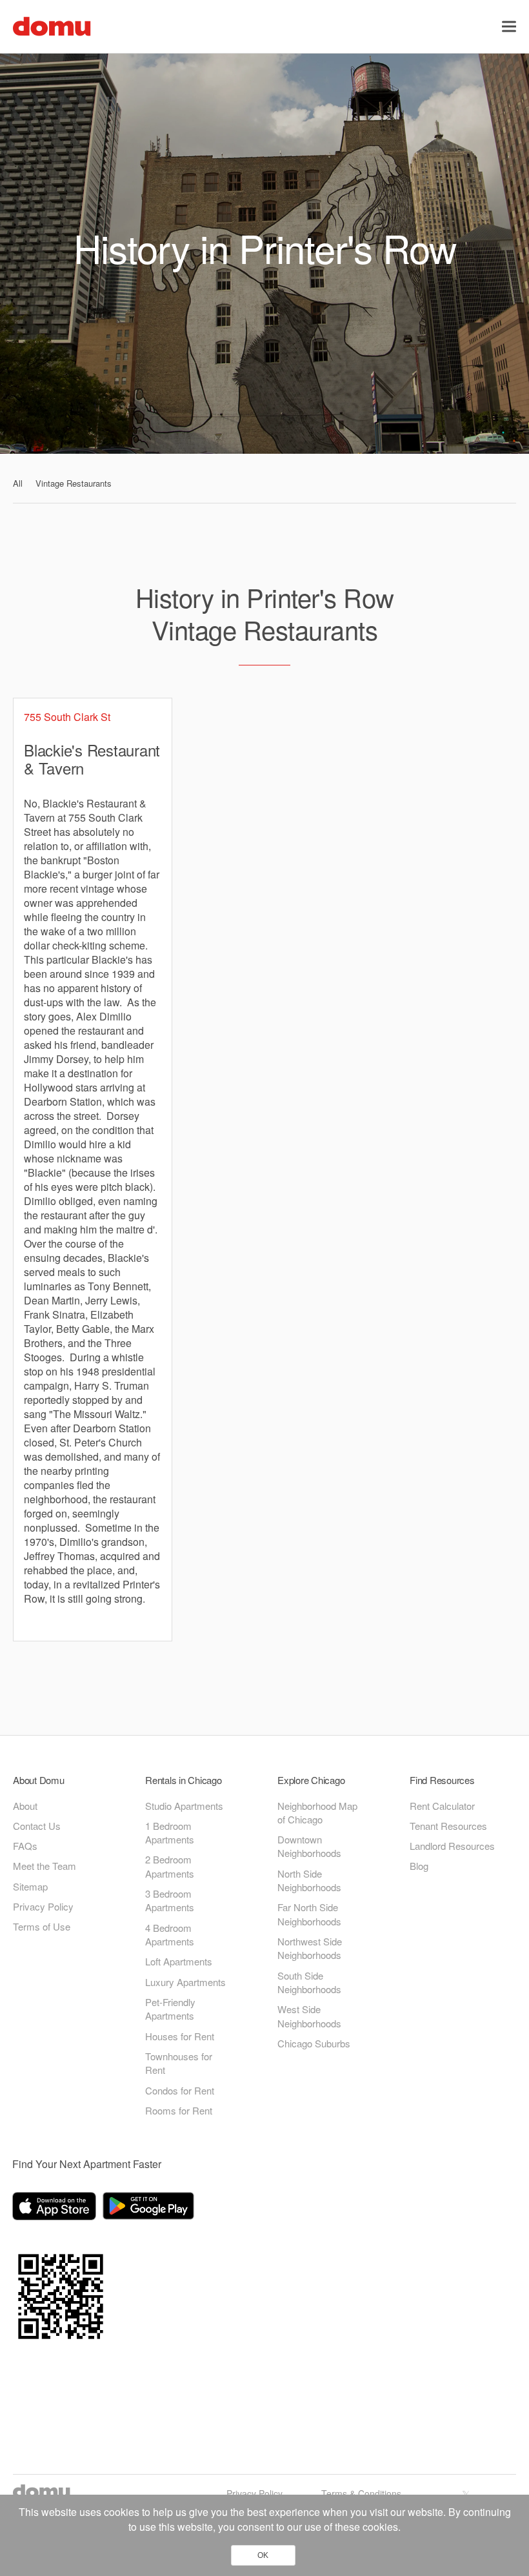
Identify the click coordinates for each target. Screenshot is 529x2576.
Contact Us (37, 1826)
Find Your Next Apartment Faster (87, 2164)
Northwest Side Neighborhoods (310, 1948)
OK (263, 2555)
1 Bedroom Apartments (170, 1832)
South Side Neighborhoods (309, 1982)
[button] (509, 26)
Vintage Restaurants (74, 483)
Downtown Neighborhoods (309, 1846)
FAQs (25, 1846)
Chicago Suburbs (314, 2043)
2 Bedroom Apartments (170, 1866)
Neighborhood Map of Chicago (317, 1812)
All (18, 483)
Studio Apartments (184, 1806)
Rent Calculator (442, 1806)
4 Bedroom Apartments (170, 1934)
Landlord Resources (452, 1846)
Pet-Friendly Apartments (170, 2009)
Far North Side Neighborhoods (309, 1914)
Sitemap (30, 1886)
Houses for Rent (180, 2036)
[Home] (52, 25)
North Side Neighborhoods (309, 1880)
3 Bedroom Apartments (170, 1900)
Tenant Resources (448, 1826)
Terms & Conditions (361, 2493)
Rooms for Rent (179, 2110)
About (25, 1806)
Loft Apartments (179, 1961)
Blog (419, 1866)
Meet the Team (45, 1866)
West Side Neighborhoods (309, 2016)
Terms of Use (42, 1926)
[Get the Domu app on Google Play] (150, 2208)
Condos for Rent (180, 2090)
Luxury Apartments (185, 1982)
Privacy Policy (43, 1906)
